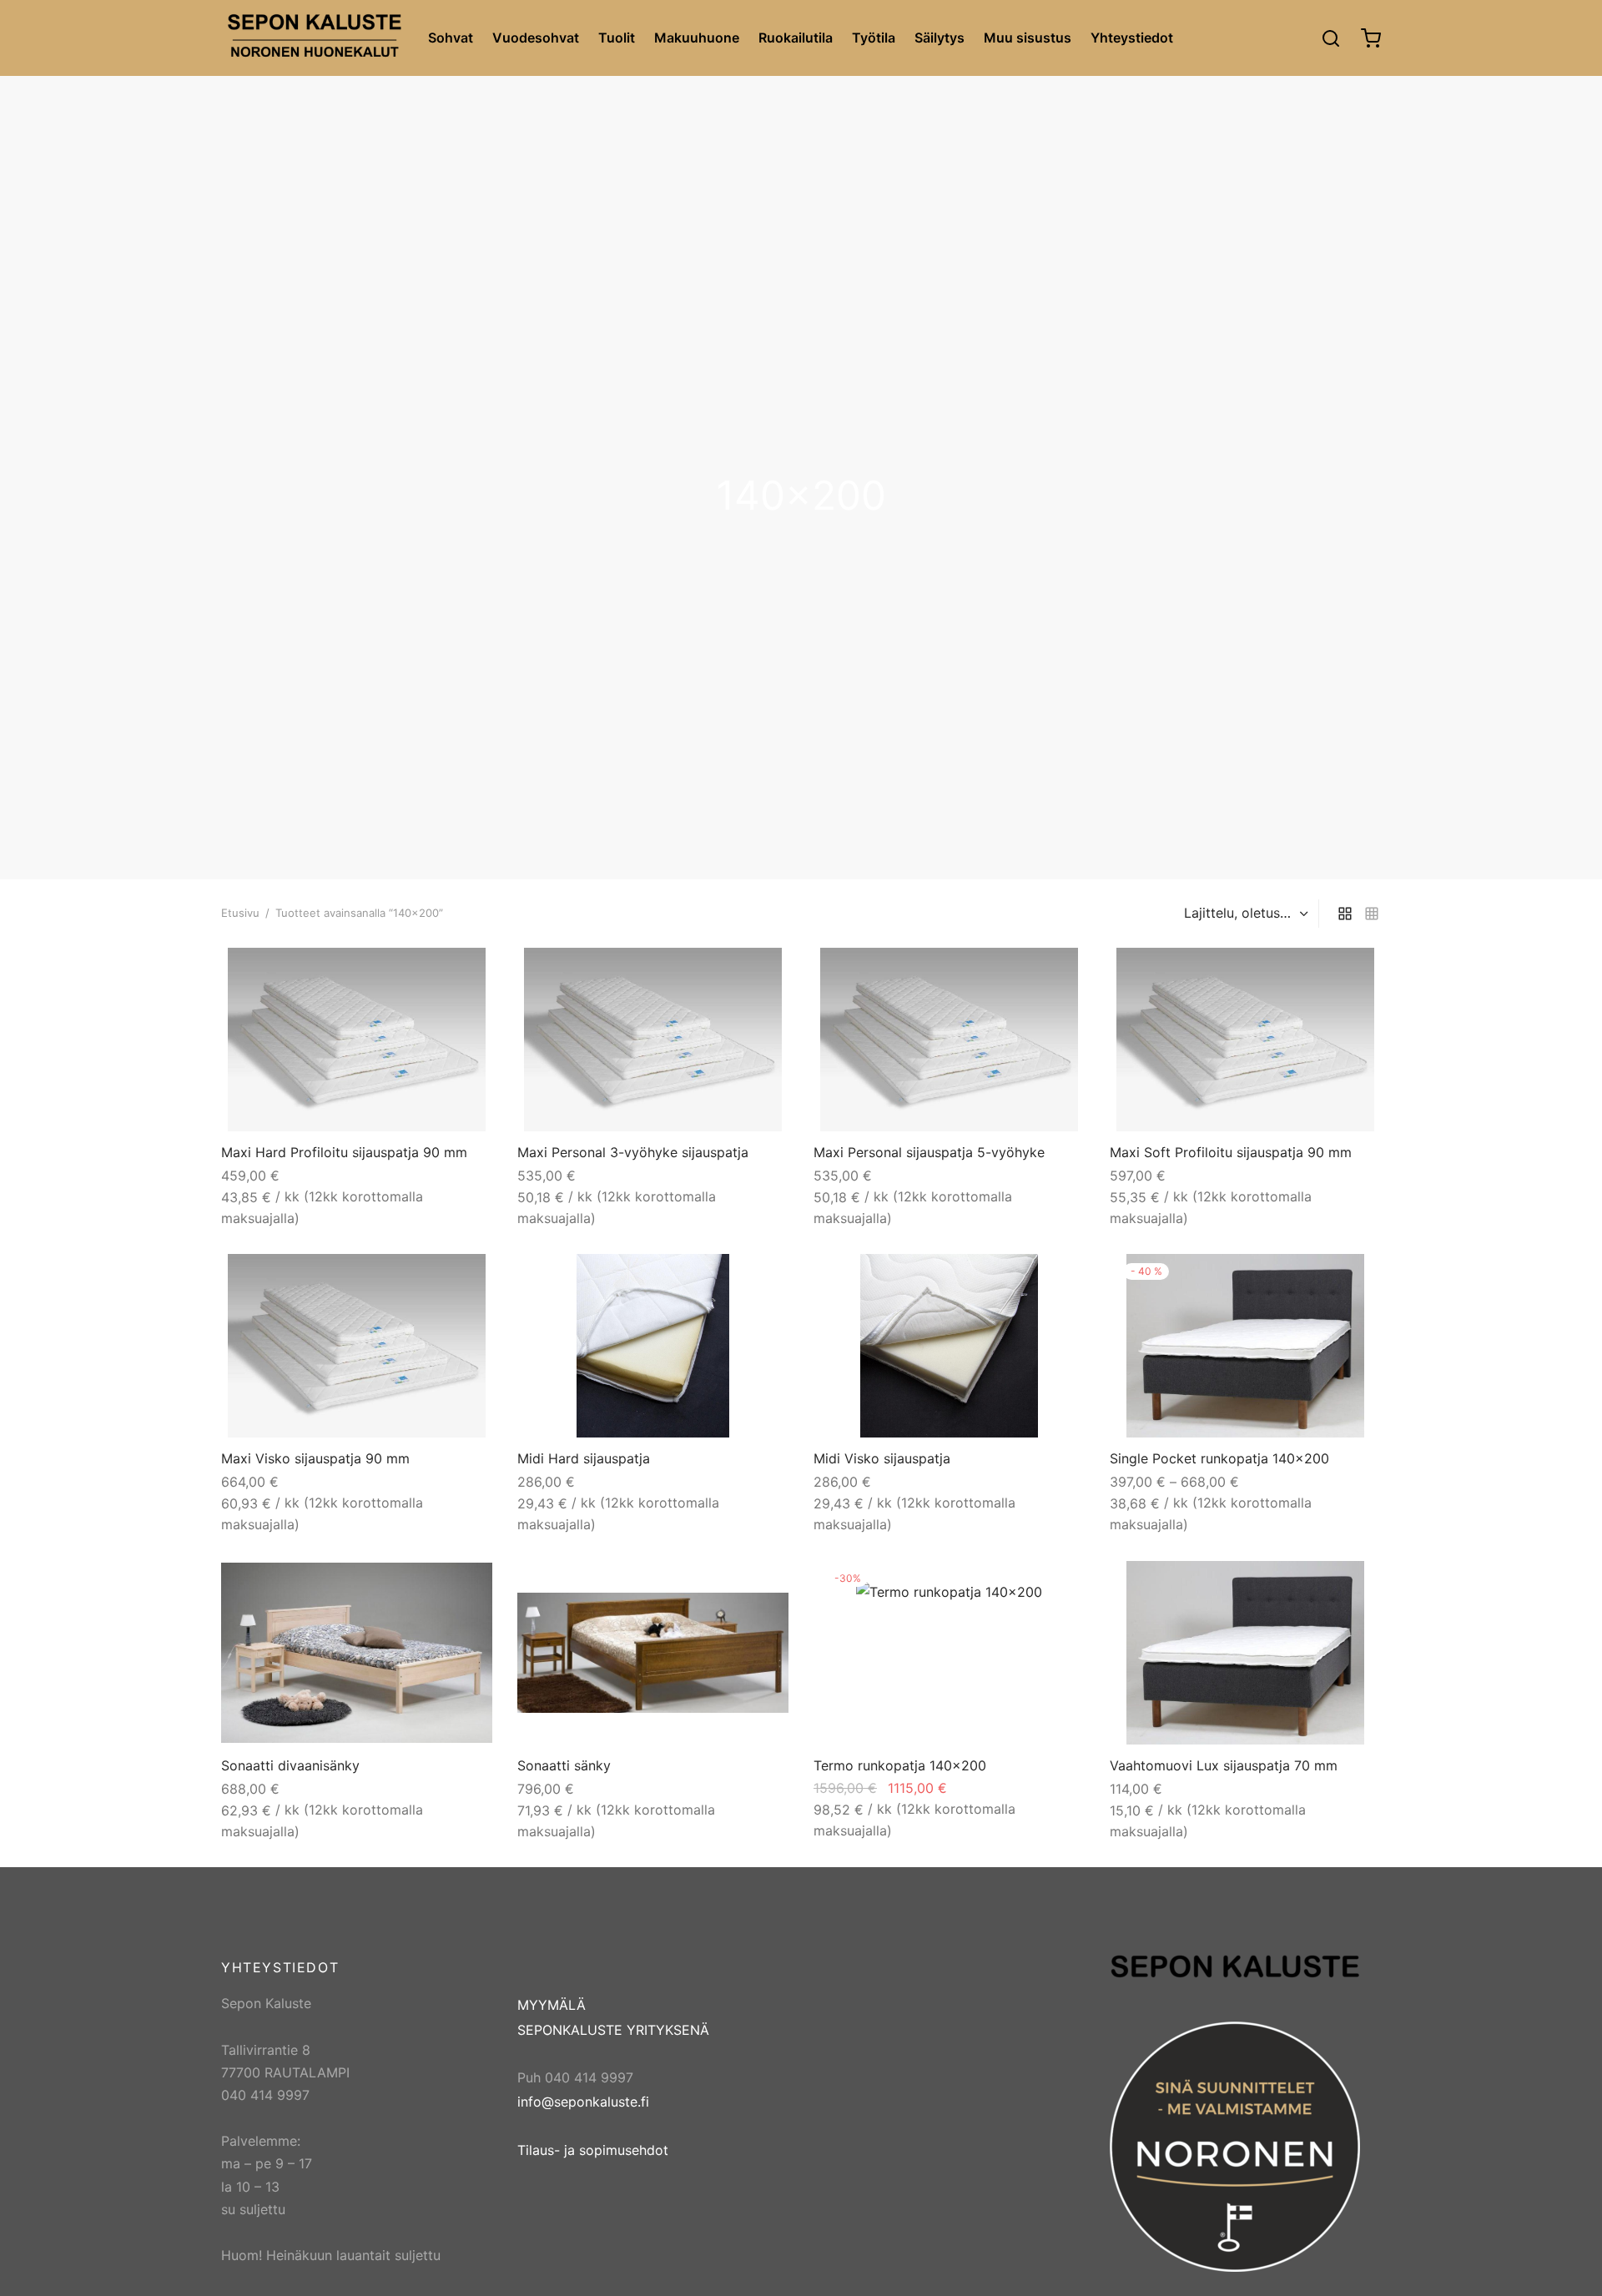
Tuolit (617, 38)
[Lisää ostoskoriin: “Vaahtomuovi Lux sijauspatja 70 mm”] (1353, 1585)
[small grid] (1372, 914)
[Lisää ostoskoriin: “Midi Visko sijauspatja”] (1056, 1278)
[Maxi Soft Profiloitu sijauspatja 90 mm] (1245, 1040)
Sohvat (451, 38)
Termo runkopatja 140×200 (900, 1765)
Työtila (874, 38)
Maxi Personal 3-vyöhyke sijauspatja (633, 1152)
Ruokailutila (796, 38)
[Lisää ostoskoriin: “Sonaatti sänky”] (760, 1585)
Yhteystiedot (1132, 38)
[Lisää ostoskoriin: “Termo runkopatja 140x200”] (1056, 1585)
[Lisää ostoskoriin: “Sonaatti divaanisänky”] (464, 1585)
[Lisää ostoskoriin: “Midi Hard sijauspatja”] (760, 1278)
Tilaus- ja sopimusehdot (593, 2150)
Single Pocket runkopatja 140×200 (1219, 1458)
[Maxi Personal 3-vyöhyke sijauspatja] (653, 1040)
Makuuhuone (697, 38)
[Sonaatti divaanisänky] (357, 1653)
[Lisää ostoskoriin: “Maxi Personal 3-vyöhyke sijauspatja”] (760, 972)
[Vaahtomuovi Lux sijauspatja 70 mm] (1245, 1653)
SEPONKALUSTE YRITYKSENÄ (613, 2030)
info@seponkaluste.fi (583, 2102)
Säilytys (940, 38)
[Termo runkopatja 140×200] (949, 1653)
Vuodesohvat (536, 38)
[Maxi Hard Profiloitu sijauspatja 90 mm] (357, 1040)
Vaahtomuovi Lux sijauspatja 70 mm (1224, 1765)
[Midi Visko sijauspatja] (949, 1346)
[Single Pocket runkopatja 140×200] (1245, 1346)
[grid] (1345, 914)
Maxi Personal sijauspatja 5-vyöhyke (929, 1152)
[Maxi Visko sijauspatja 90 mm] (357, 1346)
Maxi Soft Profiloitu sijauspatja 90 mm (1231, 1152)
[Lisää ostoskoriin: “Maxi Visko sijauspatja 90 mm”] (464, 1278)
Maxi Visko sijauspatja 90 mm (315, 1458)
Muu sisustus (1028, 38)
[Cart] (1371, 38)
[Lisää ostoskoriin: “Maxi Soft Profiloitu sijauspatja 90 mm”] (1353, 972)
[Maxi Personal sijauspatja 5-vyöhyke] (949, 1040)
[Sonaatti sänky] (653, 1652)
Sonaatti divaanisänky (290, 1765)
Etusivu (240, 913)
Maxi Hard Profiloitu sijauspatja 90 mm (344, 1152)
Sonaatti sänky (564, 1765)
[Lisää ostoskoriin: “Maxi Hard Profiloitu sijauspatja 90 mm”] (464, 972)
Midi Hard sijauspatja (584, 1458)
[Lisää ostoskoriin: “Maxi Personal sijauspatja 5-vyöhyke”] (1056, 972)
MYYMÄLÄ (552, 2005)
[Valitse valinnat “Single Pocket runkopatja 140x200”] (1353, 1278)
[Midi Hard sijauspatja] (653, 1346)
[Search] (1331, 38)
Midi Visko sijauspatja (882, 1458)
